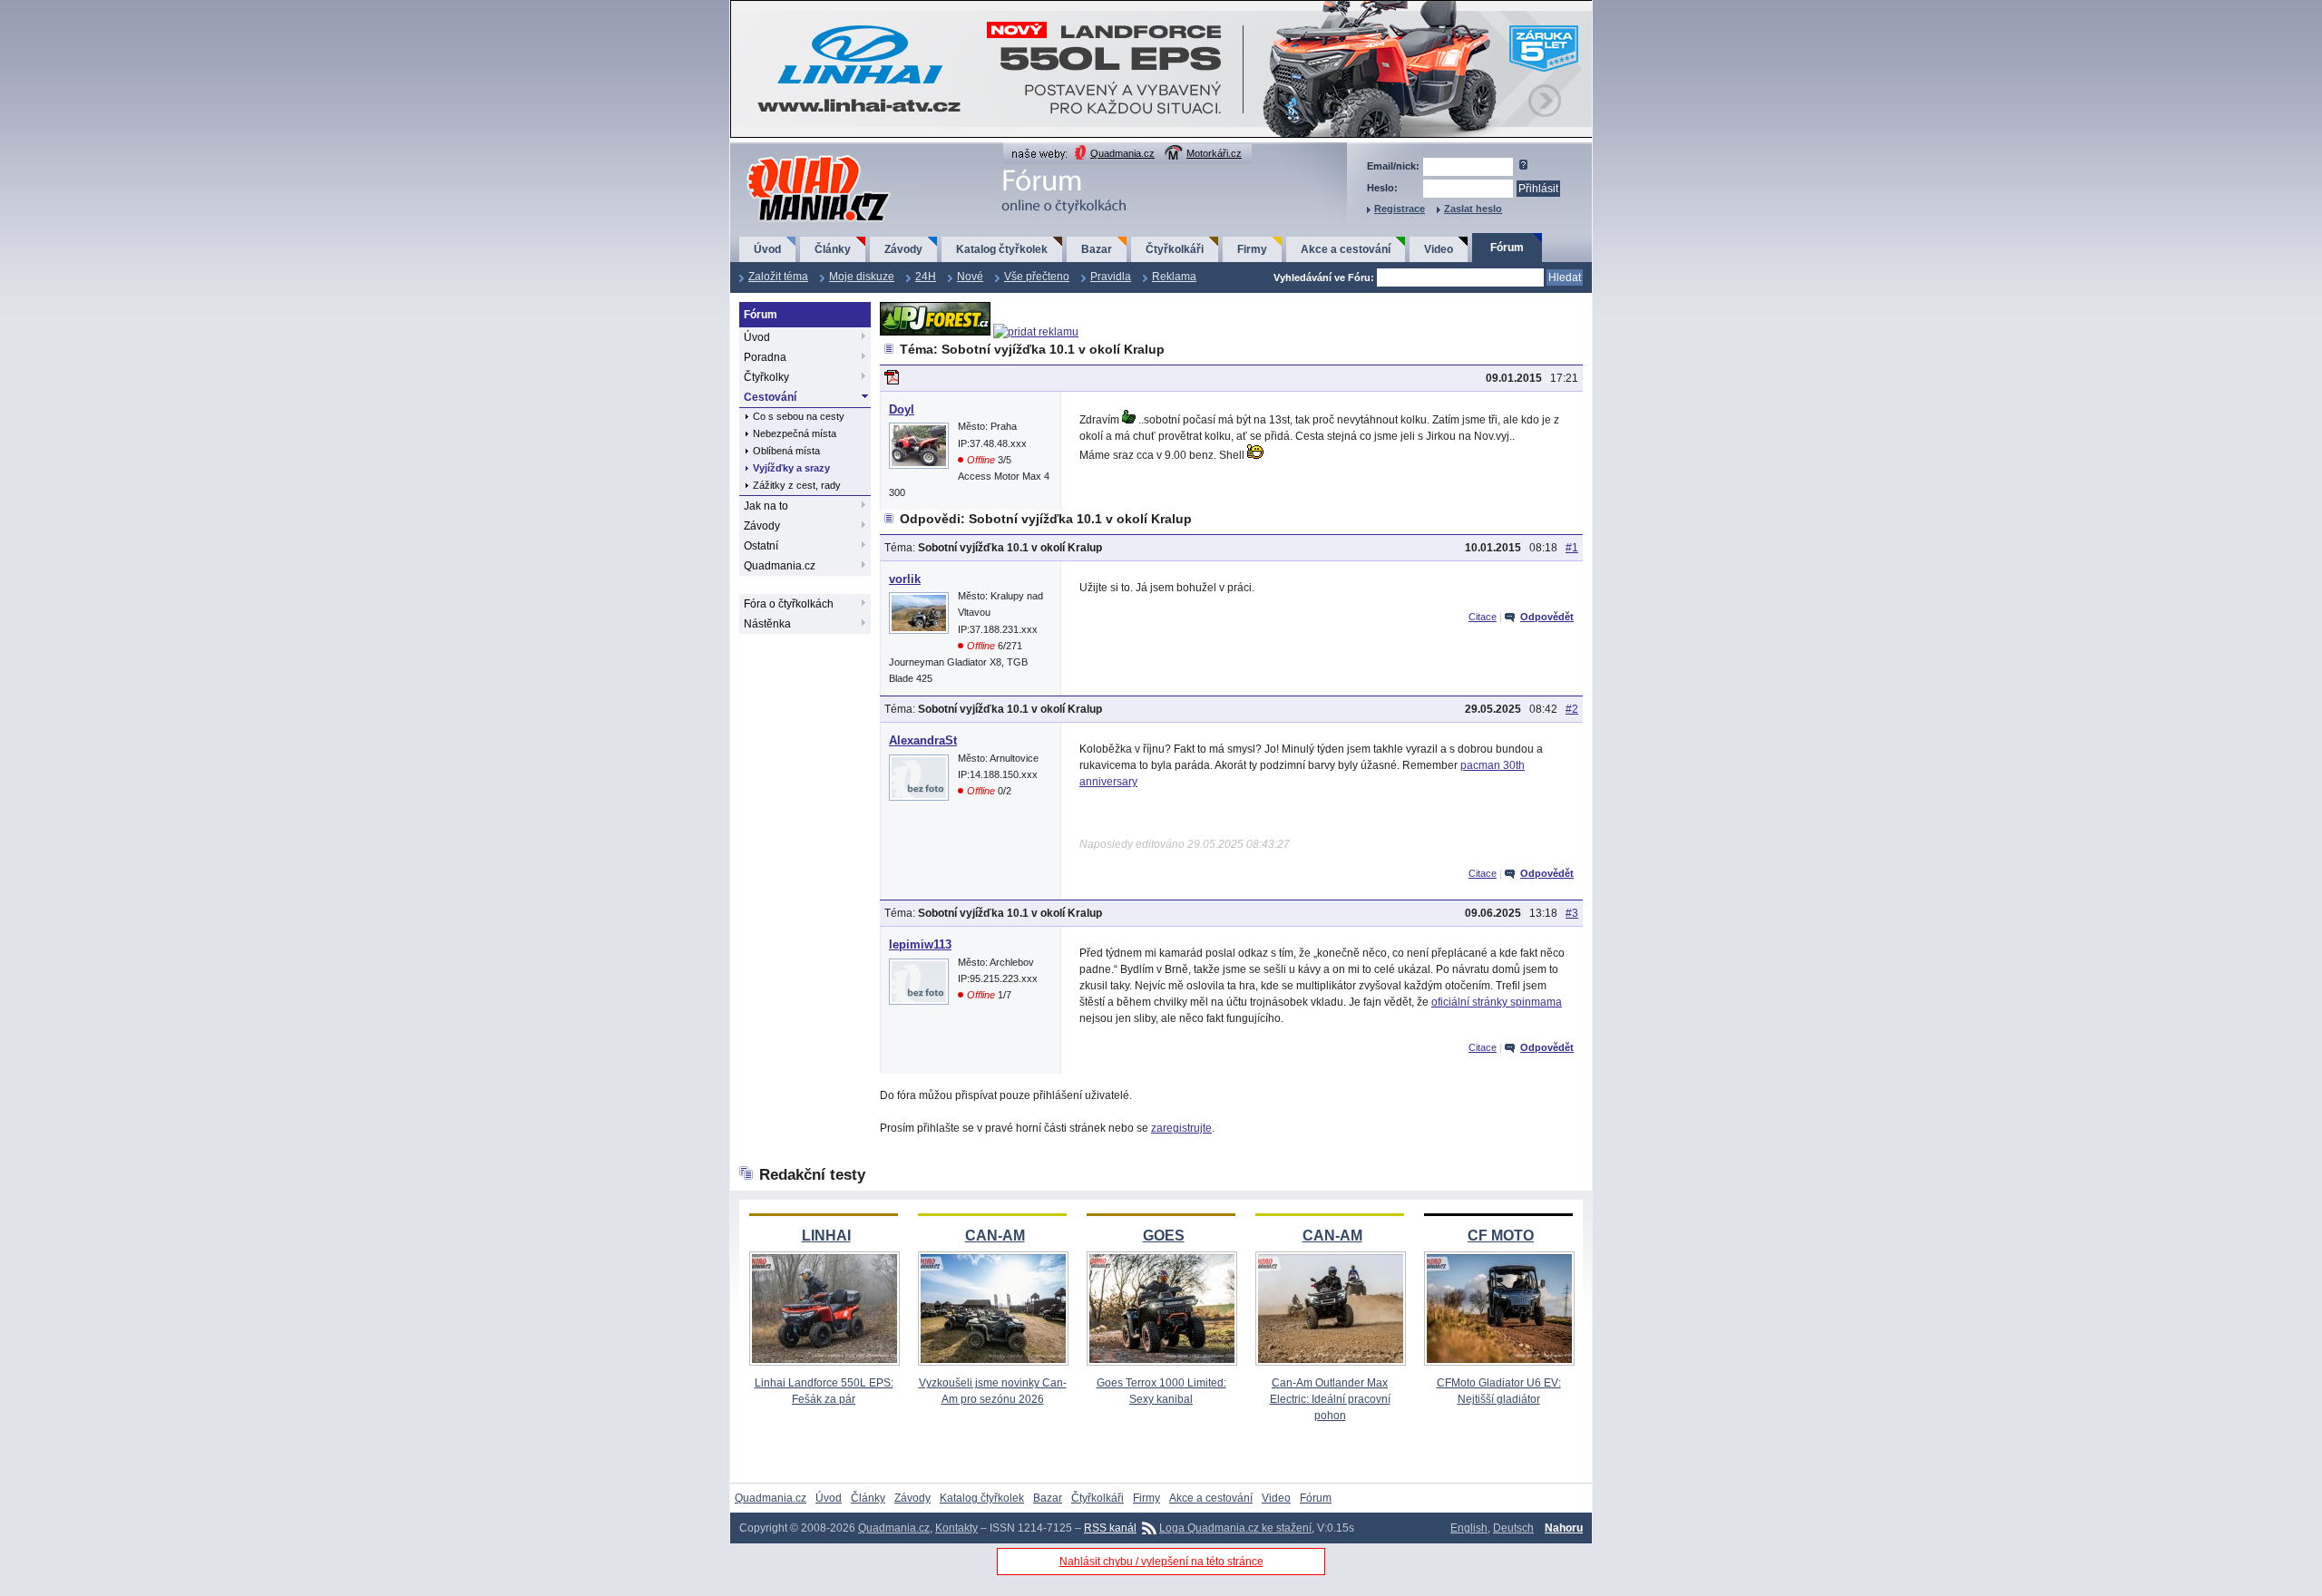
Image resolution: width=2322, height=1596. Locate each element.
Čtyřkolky (766, 377)
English (1469, 1528)
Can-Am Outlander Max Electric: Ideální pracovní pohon (1330, 1399)
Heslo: (1382, 188)
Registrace (1400, 209)
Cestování (770, 397)
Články (833, 249)
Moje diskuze (862, 277)
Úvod (767, 249)
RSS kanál (1110, 1528)
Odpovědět (1547, 617)
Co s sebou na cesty (799, 416)
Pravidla (1111, 277)
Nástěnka (767, 624)
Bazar (1097, 249)
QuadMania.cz (796, 156)
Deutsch (1513, 1528)
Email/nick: (1393, 166)
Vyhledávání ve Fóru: (1324, 277)
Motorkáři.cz (1214, 153)
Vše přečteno (1037, 277)
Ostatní (761, 546)
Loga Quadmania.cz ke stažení (1235, 1528)
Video (1439, 249)
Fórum (1507, 248)
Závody (903, 249)
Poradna (765, 357)
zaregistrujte (1181, 1128)
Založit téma (778, 277)
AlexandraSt (923, 740)
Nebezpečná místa (795, 433)
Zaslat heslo (1473, 209)
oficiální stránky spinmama (1497, 1002)
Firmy (1252, 249)
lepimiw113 (920, 944)
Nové (970, 277)
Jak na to (766, 506)
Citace (1483, 617)
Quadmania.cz (1122, 153)
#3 (1572, 913)
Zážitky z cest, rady (797, 485)
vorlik (905, 579)
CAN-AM (995, 1236)
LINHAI (826, 1236)
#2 (1572, 709)
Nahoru (1564, 1528)
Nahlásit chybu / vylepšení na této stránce (1161, 1562)
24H (926, 277)
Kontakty (956, 1528)
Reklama (1174, 277)
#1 (1572, 548)
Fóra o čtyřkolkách (789, 604)
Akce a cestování (1346, 249)
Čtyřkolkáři (1175, 249)
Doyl (902, 409)
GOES (1164, 1236)
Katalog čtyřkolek (1002, 249)
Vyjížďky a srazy (791, 468)
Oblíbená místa (786, 451)
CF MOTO (1501, 1236)
